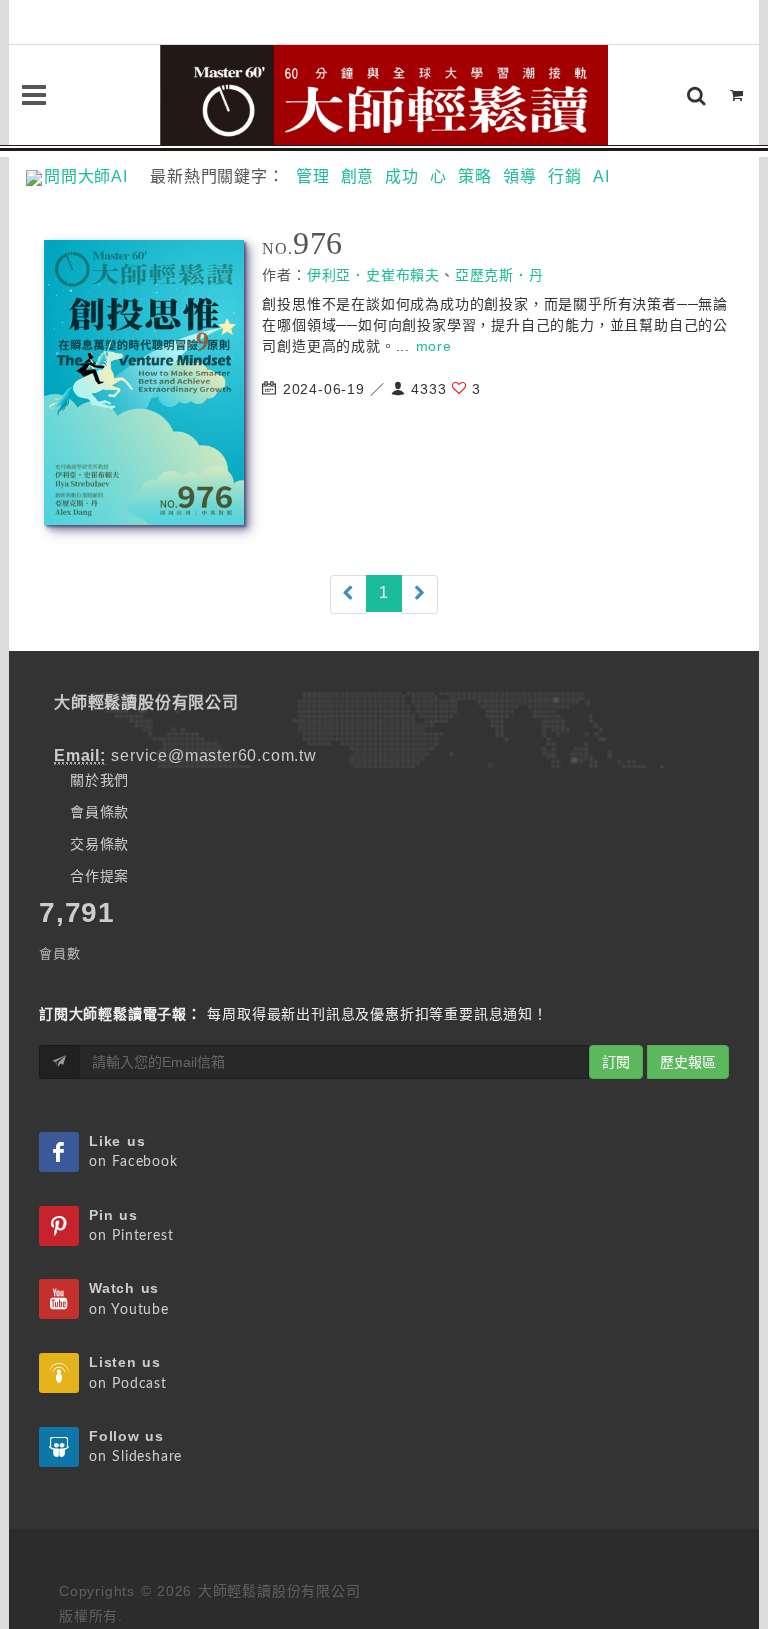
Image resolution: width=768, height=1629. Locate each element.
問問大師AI (94, 176)
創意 (358, 176)
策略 (475, 176)
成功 (402, 176)
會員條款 (99, 812)
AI (601, 176)
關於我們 (99, 780)
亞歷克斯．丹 (499, 275)
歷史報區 (688, 1062)
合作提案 (99, 876)
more (434, 346)
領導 (520, 176)
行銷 (565, 176)
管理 (313, 176)
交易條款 (99, 844)
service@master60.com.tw (213, 755)
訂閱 (616, 1062)
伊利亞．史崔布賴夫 (373, 275)
